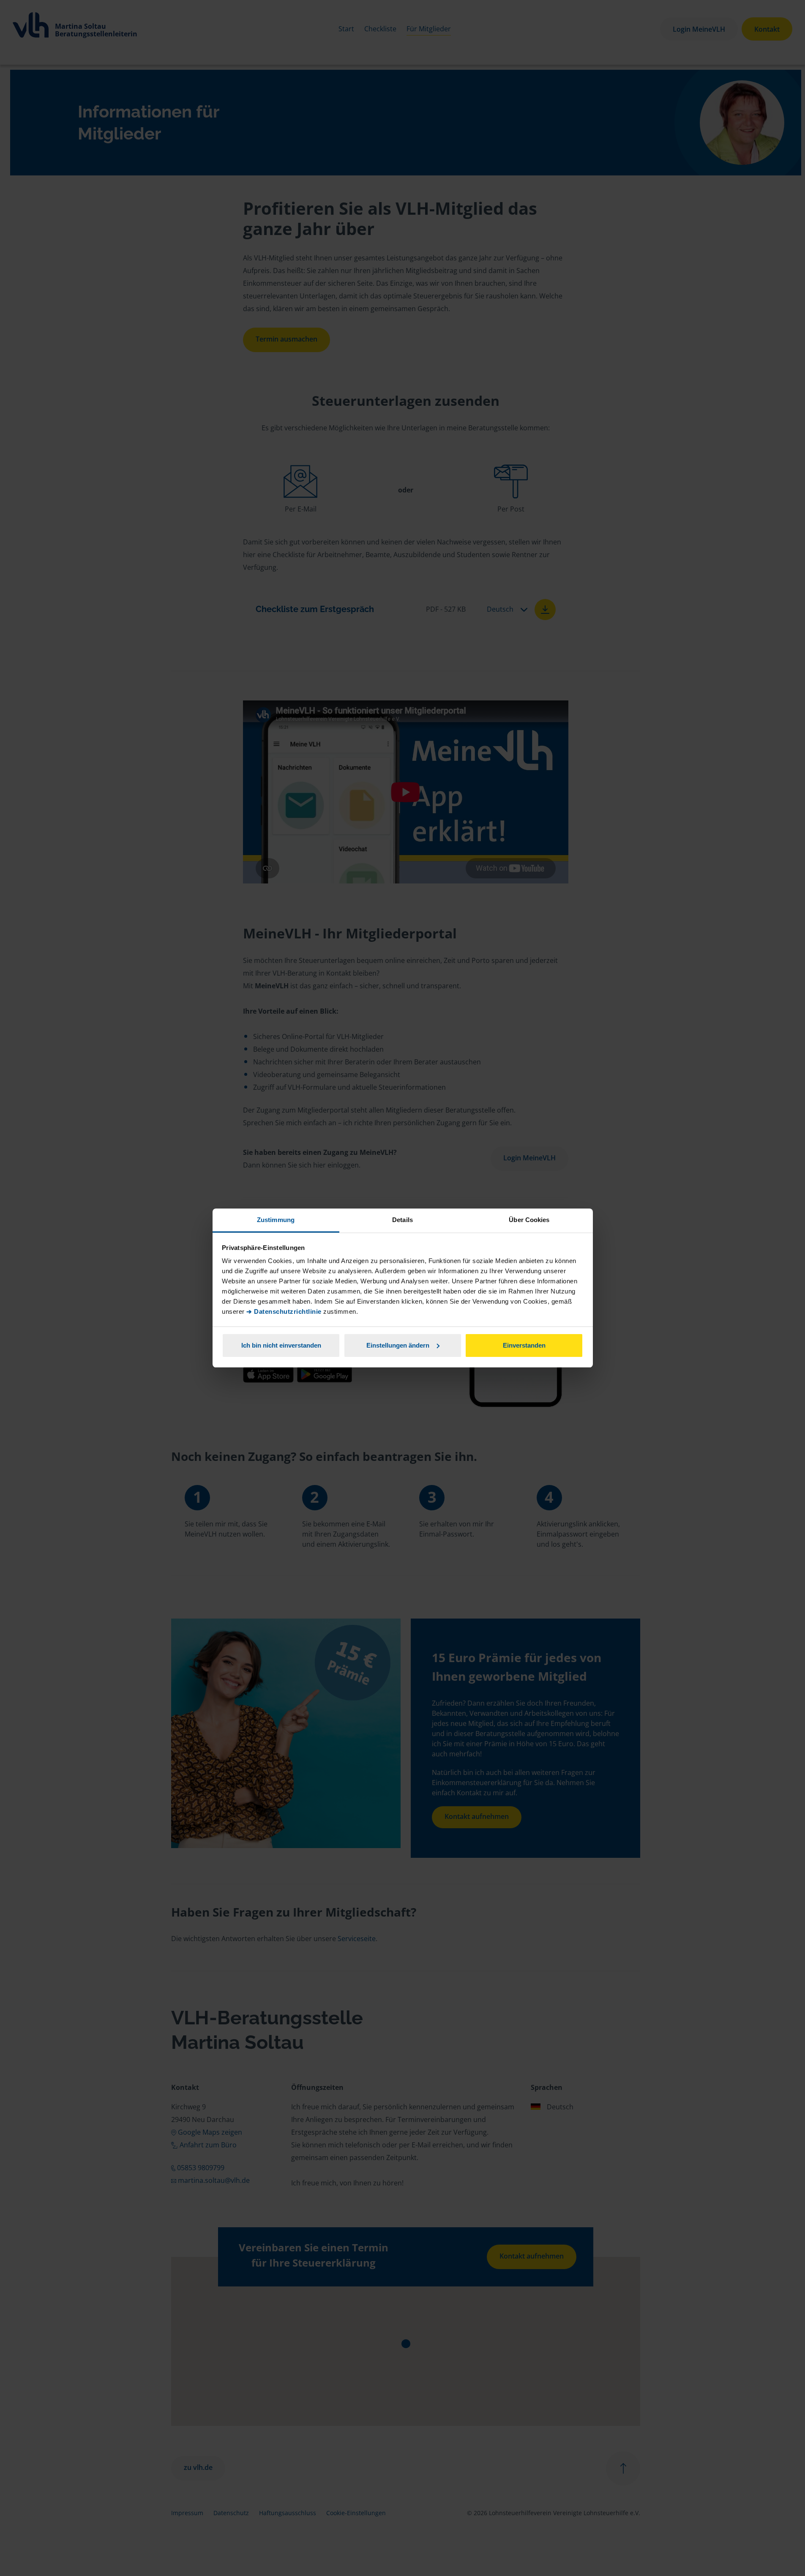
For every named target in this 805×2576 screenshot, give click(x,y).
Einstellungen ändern (398, 1345)
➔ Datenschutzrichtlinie (284, 1311)
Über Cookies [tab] (529, 1220)
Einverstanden (524, 1345)
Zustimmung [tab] (276, 1220)
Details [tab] (402, 1220)
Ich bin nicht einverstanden (281, 1345)
